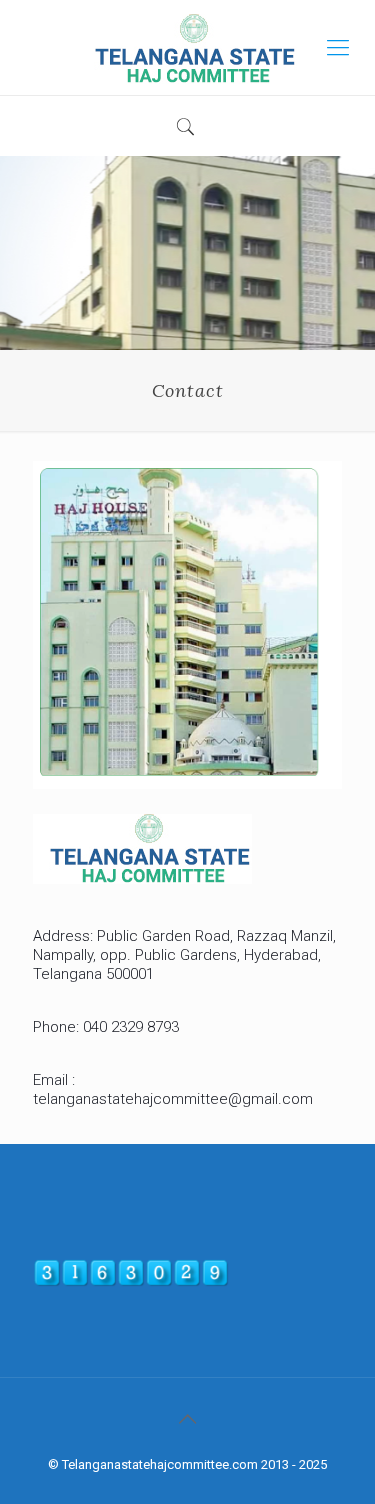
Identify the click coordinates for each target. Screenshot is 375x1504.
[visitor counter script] (131, 1282)
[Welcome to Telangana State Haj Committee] (187, 47)
